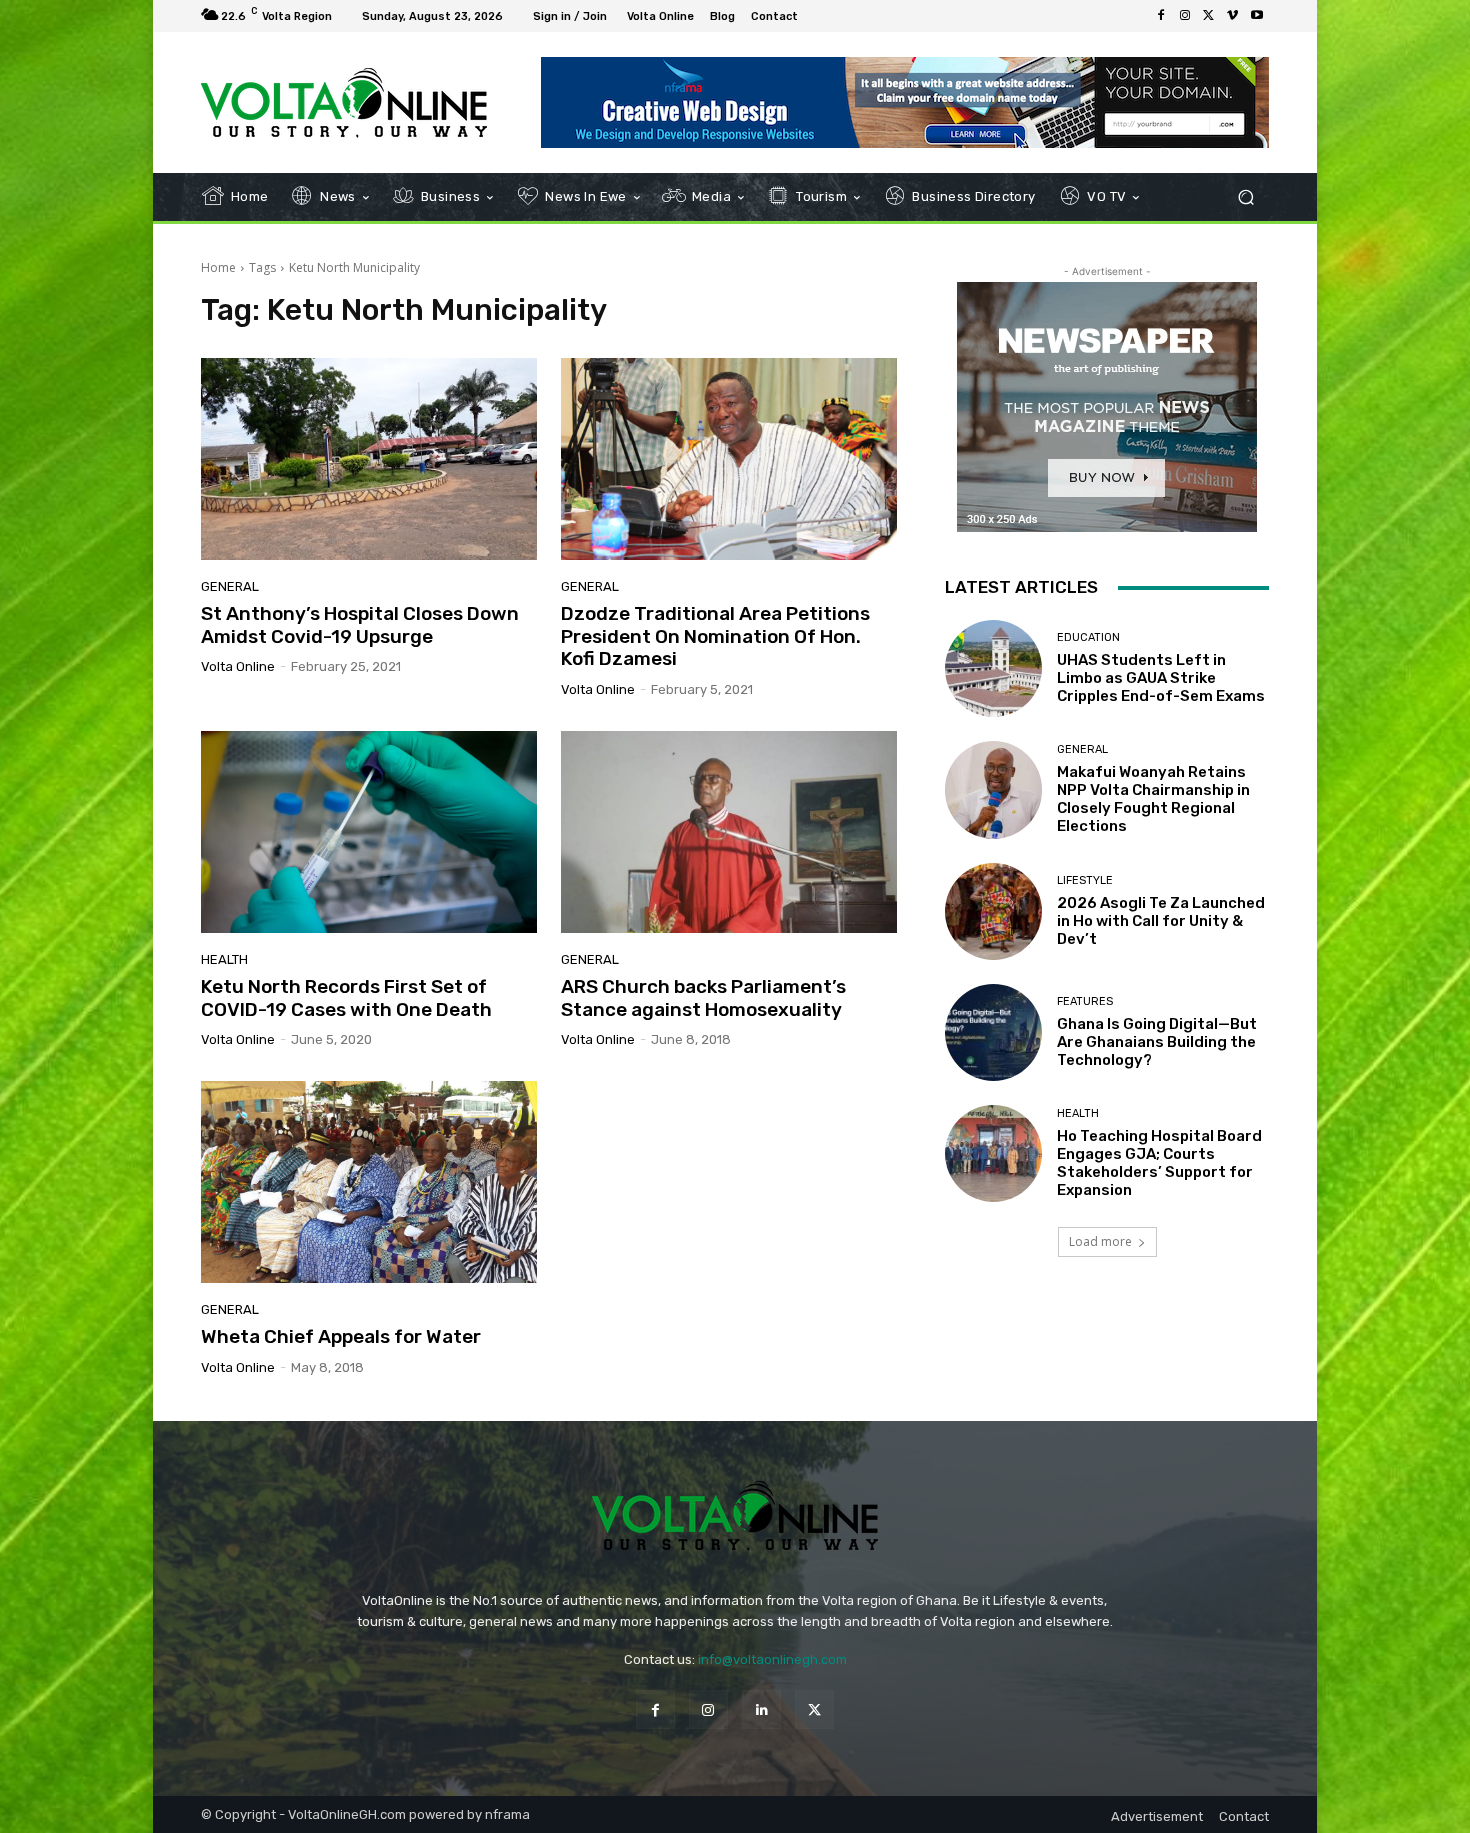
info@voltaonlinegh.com (772, 1659)
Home (218, 267)
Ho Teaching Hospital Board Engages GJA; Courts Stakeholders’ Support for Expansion (1159, 1163)
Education (1088, 637)
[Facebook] (1161, 16)
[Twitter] (1209, 16)
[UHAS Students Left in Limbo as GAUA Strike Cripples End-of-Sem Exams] (993, 668)
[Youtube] (1257, 16)
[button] (1245, 197)
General (230, 586)
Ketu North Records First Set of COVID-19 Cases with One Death (346, 998)
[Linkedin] (761, 1709)
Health (224, 959)
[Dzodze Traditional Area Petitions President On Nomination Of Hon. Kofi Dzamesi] (729, 459)
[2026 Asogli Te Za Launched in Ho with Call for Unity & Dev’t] (993, 911)
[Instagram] (1185, 16)
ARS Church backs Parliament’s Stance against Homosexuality (703, 998)
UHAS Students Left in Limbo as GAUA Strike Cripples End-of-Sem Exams (1161, 678)
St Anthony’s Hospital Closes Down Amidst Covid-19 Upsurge (360, 625)
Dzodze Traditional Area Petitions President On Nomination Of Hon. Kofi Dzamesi (715, 636)
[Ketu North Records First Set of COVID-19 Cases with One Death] (369, 832)
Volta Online (238, 666)
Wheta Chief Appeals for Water (341, 1336)
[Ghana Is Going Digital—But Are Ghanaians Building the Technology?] (993, 1032)
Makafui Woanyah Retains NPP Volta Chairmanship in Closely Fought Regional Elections (1153, 799)
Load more (1100, 1241)
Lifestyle (1085, 880)
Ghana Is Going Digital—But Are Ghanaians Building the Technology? (1157, 1042)
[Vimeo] (1233, 16)
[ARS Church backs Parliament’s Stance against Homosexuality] (729, 832)
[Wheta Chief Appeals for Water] (369, 1182)
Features (1085, 1001)
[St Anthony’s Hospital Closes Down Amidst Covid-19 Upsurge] (369, 459)
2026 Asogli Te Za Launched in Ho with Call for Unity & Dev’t (1161, 921)
